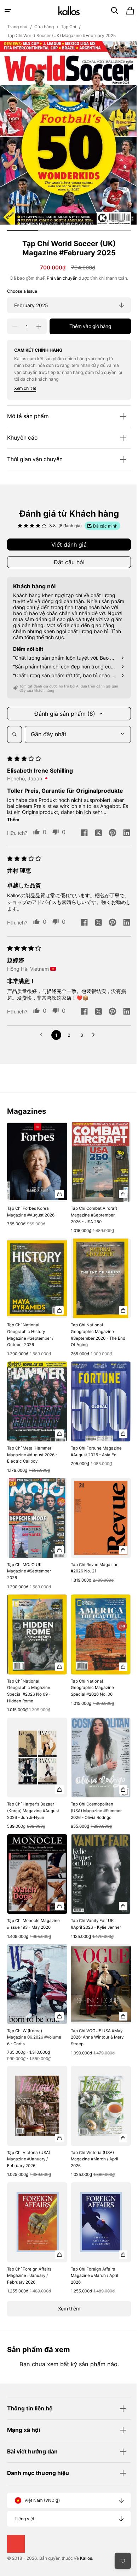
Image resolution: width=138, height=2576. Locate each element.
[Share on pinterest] (107, 833)
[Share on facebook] (79, 833)
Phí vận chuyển (59, 278)
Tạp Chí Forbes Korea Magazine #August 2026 (31, 1208)
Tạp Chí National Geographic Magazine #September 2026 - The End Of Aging (91, 1328)
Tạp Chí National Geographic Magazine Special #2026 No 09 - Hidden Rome (29, 1673)
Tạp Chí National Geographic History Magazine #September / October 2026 (30, 1328)
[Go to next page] (93, 1035)
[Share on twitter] (93, 833)
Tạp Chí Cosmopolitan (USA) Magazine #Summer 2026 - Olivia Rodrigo (94, 1789)
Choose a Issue (22, 291)
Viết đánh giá (67, 545)
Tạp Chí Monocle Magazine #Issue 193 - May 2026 (29, 1909)
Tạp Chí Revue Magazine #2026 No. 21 (92, 1554)
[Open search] (15, 734)
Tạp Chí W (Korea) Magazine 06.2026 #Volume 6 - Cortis (25, 2022)
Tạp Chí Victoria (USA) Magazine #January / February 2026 (29, 2140)
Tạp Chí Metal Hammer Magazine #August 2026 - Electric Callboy (32, 1444)
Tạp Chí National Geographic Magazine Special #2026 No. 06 (90, 1670)
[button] (8, 11)
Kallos (86, 2558)
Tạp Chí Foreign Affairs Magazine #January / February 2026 (29, 2253)
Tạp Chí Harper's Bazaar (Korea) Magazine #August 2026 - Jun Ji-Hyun (31, 1793)
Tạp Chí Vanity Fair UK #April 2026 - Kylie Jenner (93, 1906)
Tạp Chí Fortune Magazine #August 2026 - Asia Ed (94, 1441)
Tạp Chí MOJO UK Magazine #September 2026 (29, 1557)
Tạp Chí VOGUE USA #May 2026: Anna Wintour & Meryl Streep (94, 2022)
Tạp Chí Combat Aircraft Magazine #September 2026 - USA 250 (91, 1211)
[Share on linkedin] (121, 833)
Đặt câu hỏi (66, 562)
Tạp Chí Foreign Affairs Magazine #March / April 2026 (92, 2253)
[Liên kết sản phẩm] (36, 1177)
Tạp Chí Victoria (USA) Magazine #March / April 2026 (92, 2140)
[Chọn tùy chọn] (57, 1190)
